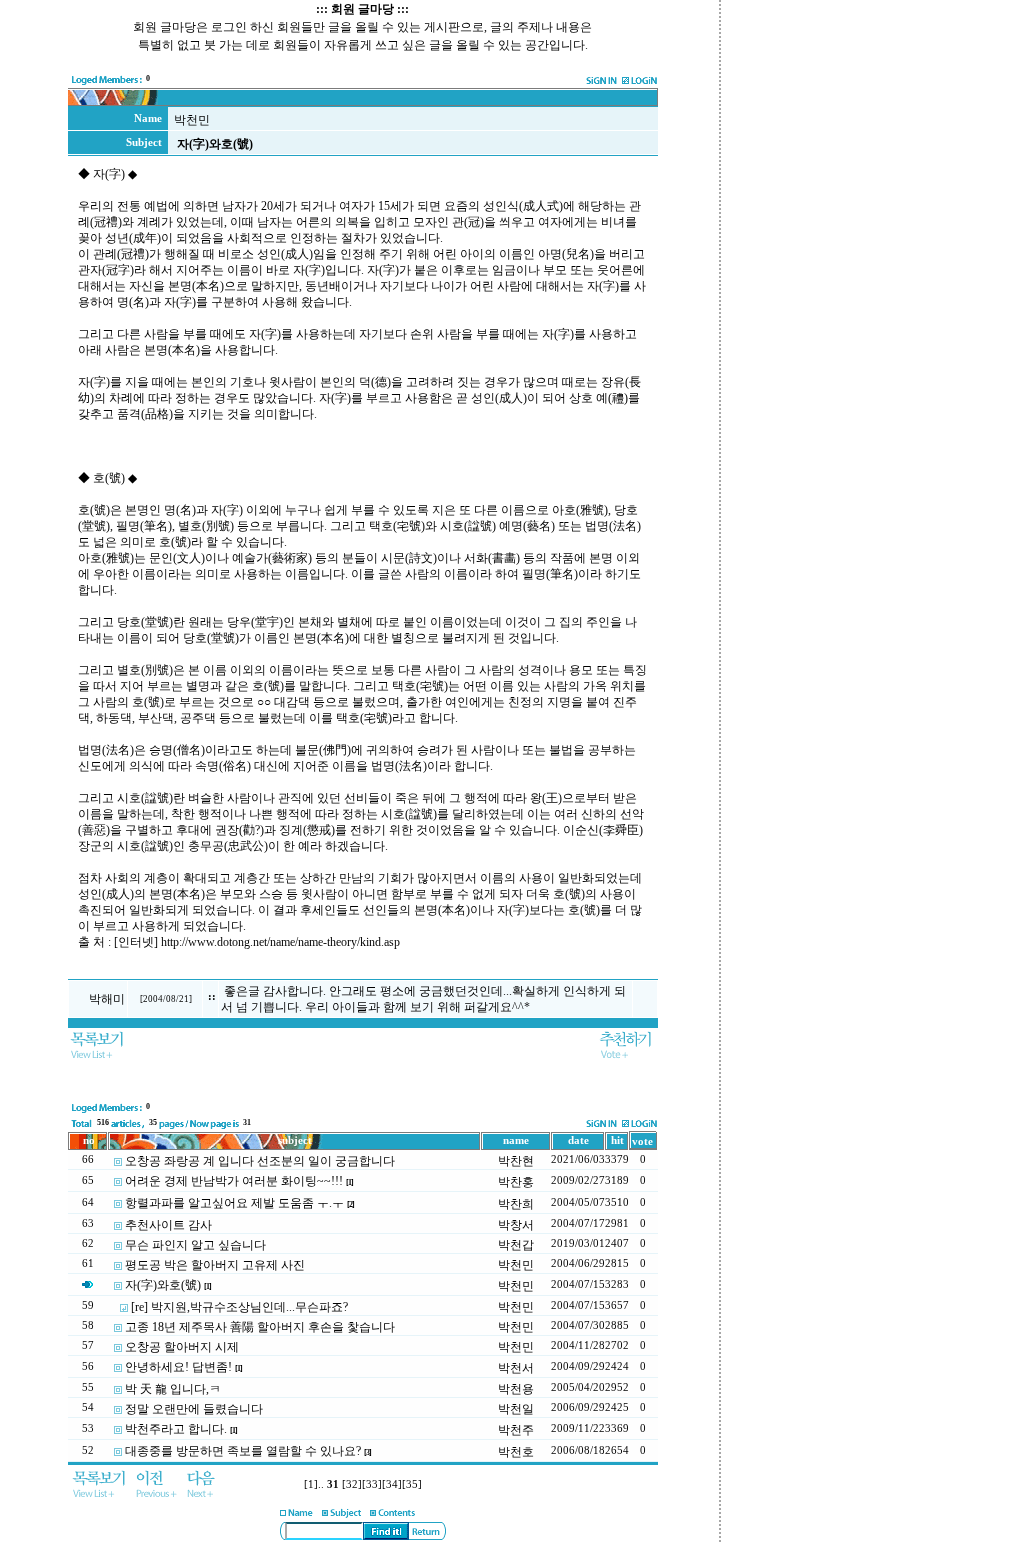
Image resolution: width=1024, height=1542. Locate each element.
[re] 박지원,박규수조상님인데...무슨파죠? (239, 1307)
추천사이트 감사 (168, 1225)
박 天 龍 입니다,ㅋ (173, 1389)
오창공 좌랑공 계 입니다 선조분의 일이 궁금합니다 (260, 1161)
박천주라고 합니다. (176, 1429)
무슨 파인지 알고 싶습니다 (195, 1245)
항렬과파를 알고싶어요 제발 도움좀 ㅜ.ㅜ (234, 1203)
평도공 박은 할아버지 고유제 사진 (215, 1265)
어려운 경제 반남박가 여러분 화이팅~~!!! (234, 1181)
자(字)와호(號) (163, 1285)
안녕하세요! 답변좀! (178, 1367)
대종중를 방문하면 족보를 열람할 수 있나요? (243, 1451)
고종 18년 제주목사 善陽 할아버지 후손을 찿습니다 (260, 1327)
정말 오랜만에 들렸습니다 (194, 1409)
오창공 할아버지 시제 (182, 1347)
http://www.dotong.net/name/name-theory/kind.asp (283, 942)
